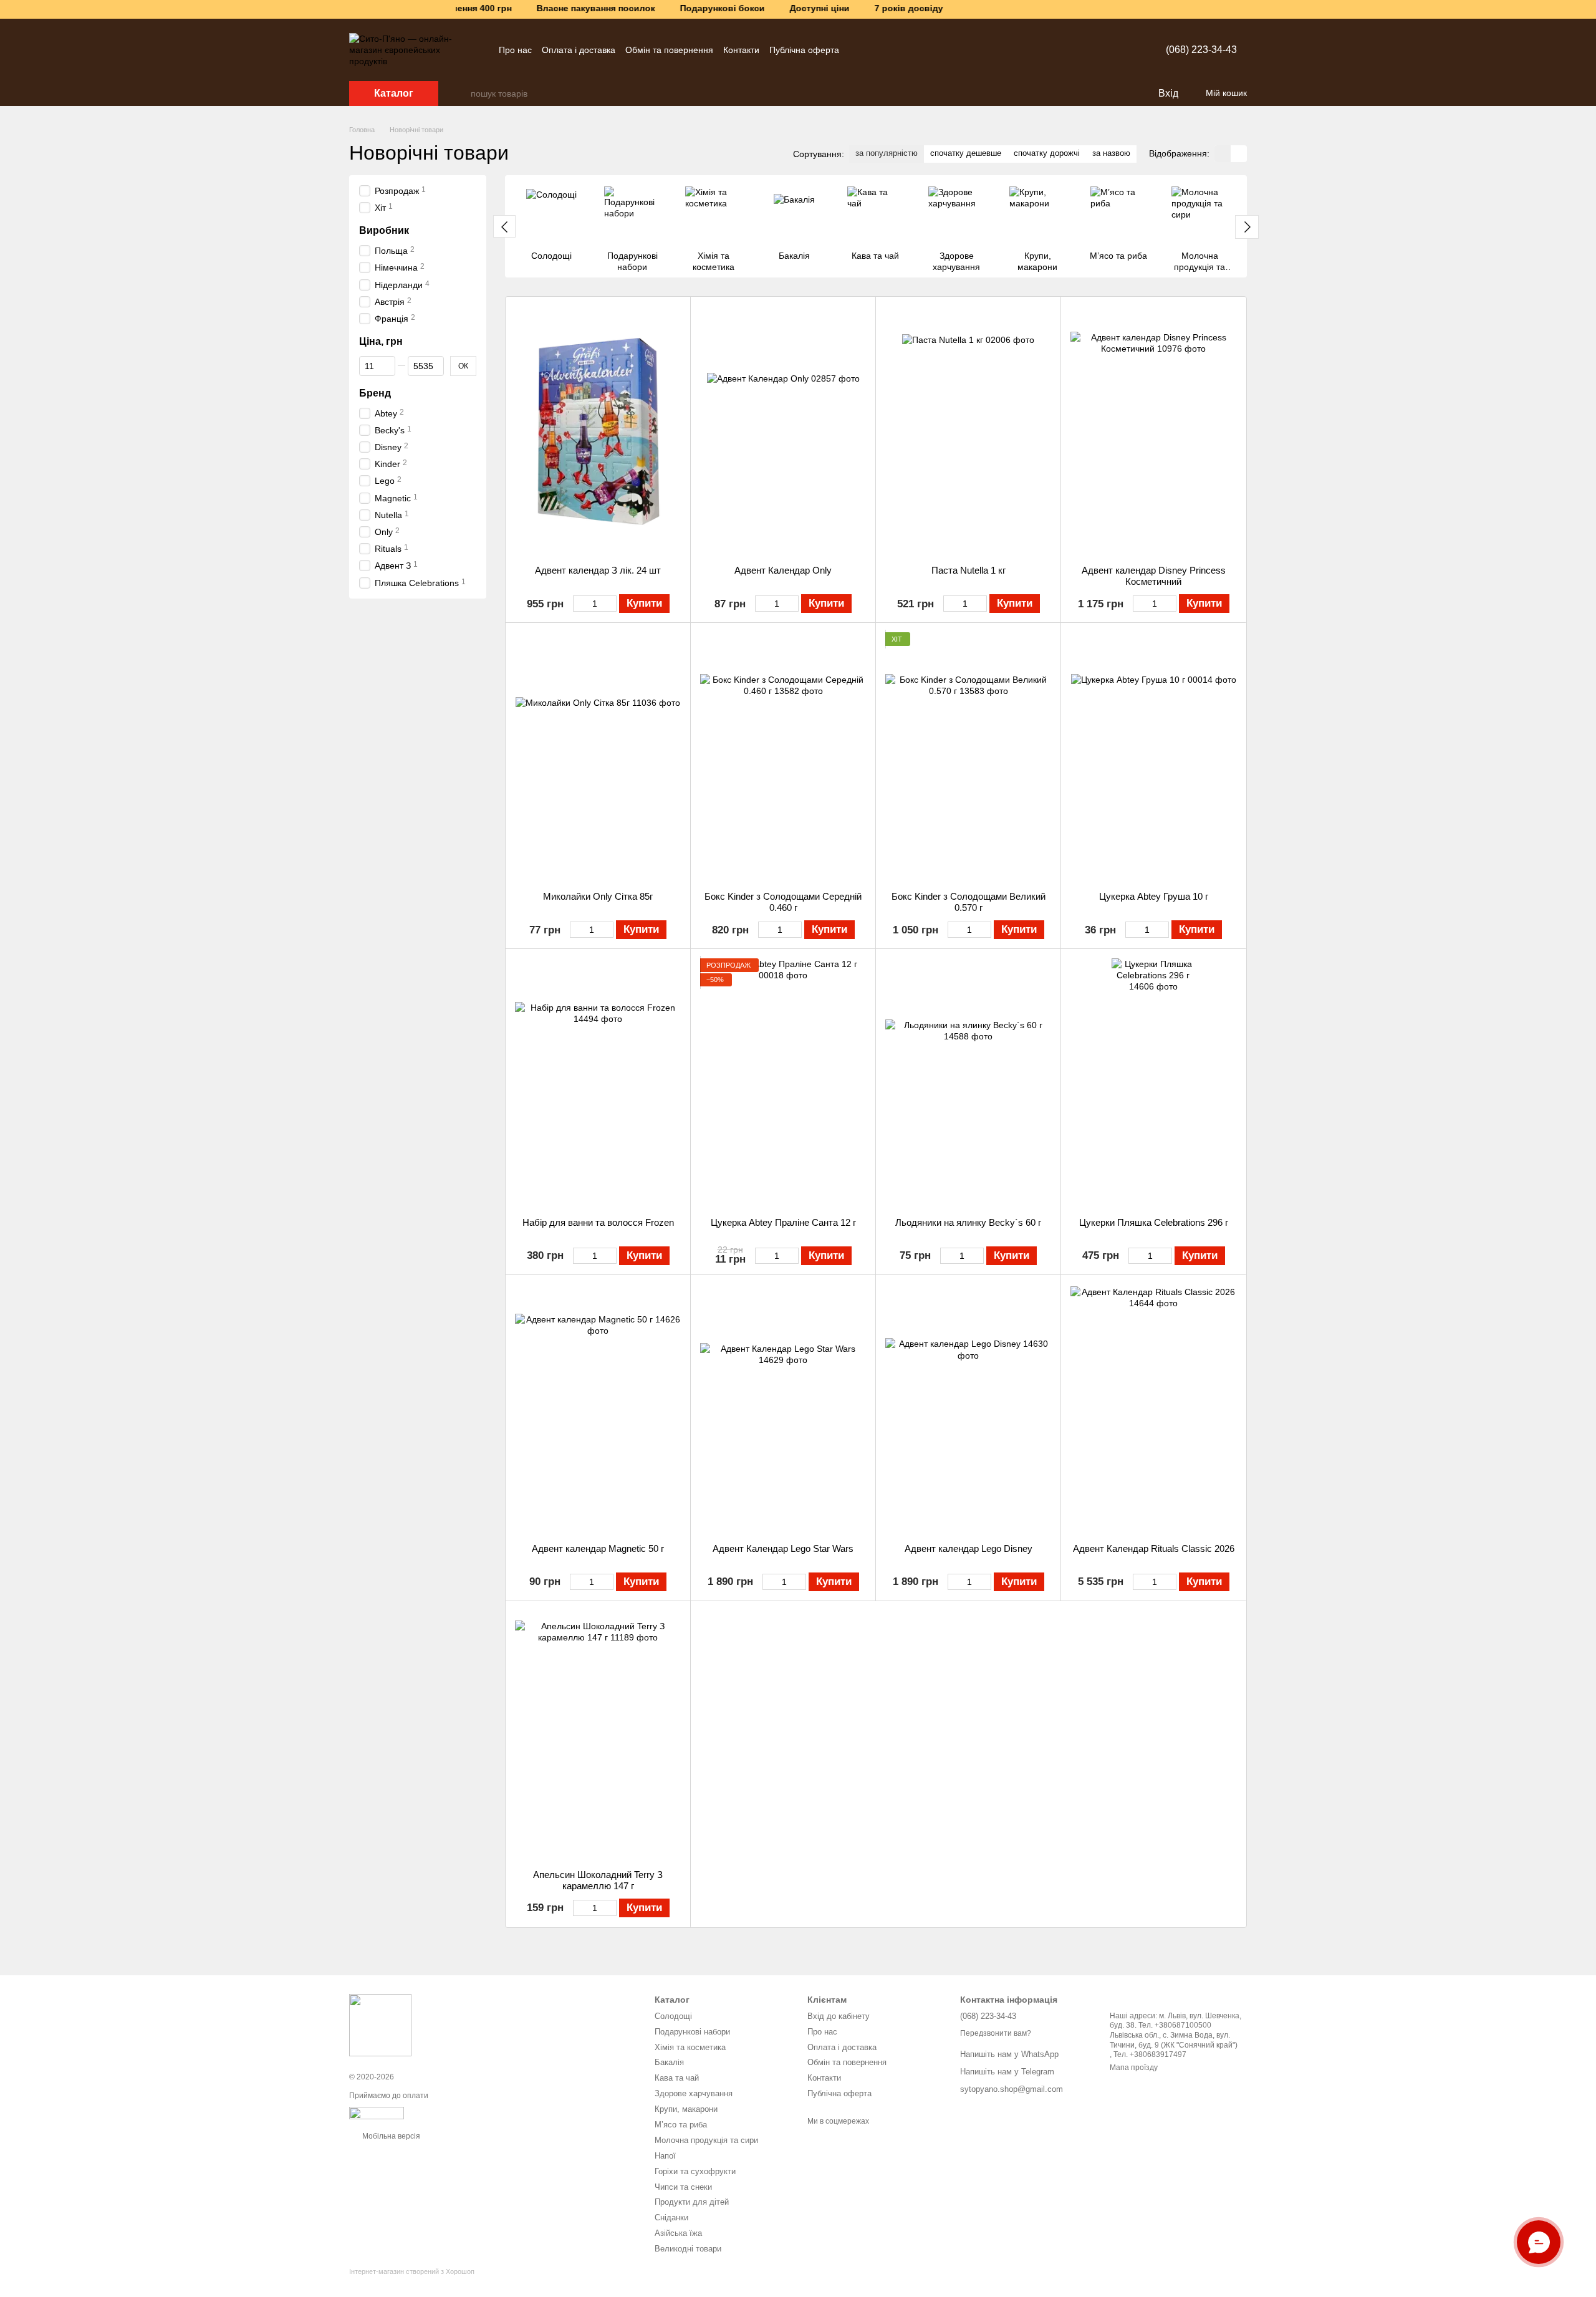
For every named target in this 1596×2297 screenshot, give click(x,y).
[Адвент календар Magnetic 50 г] (598, 1409)
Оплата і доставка (579, 50)
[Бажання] (1122, 94)
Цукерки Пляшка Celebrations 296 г (1154, 1222)
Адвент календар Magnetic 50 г (598, 1548)
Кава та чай (677, 2078)
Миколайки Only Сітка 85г (598, 896)
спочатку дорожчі (1047, 153)
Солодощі (673, 2016)
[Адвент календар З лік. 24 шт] (598, 431)
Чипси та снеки (683, 2187)
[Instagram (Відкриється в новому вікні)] (872, 50)
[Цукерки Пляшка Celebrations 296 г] (1153, 1083)
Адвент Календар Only (783, 570)
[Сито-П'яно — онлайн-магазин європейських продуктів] (380, 2025)
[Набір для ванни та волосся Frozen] (598, 1083)
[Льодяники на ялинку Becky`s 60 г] (968, 1083)
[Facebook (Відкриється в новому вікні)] (916, 50)
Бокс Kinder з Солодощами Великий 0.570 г (969, 902)
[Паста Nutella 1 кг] (968, 431)
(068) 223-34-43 (1201, 50)
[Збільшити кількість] (611, 604)
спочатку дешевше (966, 153)
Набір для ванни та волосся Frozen (598, 1222)
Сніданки (671, 2218)
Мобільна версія (390, 2136)
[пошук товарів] (461, 94)
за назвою (1111, 153)
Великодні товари (688, 2249)
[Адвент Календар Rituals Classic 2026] (1153, 1409)
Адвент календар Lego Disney (969, 1548)
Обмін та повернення (669, 50)
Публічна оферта (804, 50)
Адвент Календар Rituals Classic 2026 (1154, 1548)
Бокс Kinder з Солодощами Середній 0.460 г (783, 902)
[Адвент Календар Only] (783, 431)
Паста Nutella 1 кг (969, 570)
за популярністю (887, 153)
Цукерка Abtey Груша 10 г (1154, 896)
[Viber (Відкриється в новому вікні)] (887, 50)
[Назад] (504, 226)
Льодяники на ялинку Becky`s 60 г (968, 1222)
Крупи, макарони (686, 2109)
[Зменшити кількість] (579, 604)
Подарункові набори (692, 2032)
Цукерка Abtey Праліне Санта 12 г (783, 1222)
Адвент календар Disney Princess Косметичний (1154, 576)
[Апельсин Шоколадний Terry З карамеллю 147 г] (598, 1735)
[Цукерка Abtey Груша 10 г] (1153, 757)
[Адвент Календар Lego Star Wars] (783, 1409)
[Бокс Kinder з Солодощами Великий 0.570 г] (968, 757)
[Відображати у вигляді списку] (1239, 154)
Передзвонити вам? (996, 2033)
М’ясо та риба (681, 2125)
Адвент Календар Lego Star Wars (783, 1548)
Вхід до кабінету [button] (839, 2016)
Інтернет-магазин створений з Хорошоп (412, 2271)
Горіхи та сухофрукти (695, 2171)
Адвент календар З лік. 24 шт (598, 570)
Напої (665, 2156)
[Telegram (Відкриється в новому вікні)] (857, 50)
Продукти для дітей (692, 2202)
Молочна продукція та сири (706, 2140)
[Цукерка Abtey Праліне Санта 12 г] (783, 1083)
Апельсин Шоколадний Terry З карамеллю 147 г (598, 1880)
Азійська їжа (678, 2233)
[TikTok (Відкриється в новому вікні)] (901, 50)
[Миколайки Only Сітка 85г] (598, 757)
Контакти (741, 50)
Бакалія (669, 2062)
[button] (1586, 9)
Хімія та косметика (690, 2047)
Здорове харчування (694, 2093)
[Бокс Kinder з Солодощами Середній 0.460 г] (783, 757)
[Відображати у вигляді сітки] (1223, 154)
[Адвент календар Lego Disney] (968, 1409)
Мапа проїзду (1134, 2068)
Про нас (515, 50)
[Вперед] (1247, 227)
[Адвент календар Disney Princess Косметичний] (1153, 431)
